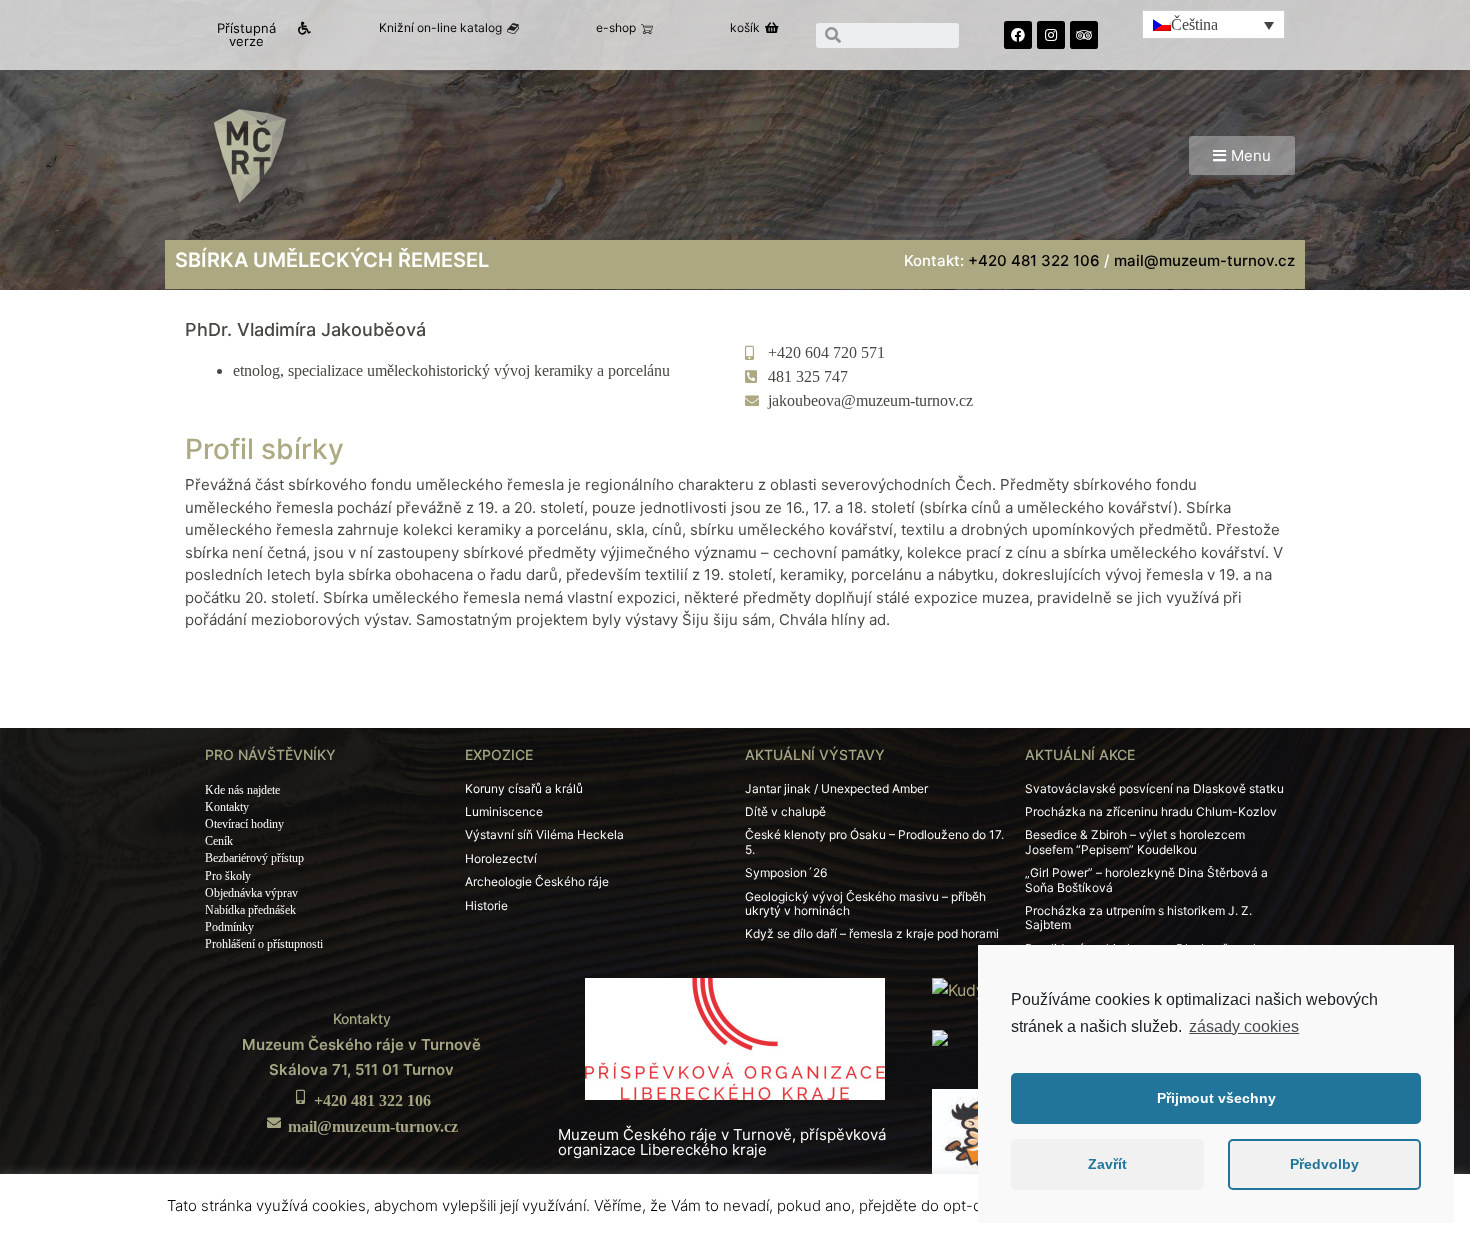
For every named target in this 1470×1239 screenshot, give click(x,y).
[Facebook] (1018, 35)
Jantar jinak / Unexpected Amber (836, 788)
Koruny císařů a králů (524, 788)
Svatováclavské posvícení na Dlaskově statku (1154, 788)
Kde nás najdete (242, 790)
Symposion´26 (786, 872)
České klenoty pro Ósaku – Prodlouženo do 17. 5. (874, 841)
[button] (255, 35)
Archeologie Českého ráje (537, 881)
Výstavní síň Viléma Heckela (544, 834)
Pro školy (228, 876)
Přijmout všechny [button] (1216, 1098)
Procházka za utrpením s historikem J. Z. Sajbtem (1138, 917)
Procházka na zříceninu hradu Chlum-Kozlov (1151, 811)
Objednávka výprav (251, 893)
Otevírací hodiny (244, 824)
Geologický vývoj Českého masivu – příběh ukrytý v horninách (865, 903)
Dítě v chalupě (785, 811)
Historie (486, 905)
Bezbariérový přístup (254, 858)
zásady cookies (1244, 1026)
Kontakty (227, 807)
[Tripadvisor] (1084, 35)
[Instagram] (1051, 35)
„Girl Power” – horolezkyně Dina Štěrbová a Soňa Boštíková (1146, 879)
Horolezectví (501, 858)
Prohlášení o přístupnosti (264, 944)
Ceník (219, 841)
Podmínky (229, 927)
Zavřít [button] (1107, 1164)
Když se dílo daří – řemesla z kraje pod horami (872, 933)
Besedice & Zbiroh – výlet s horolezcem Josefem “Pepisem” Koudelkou (1135, 841)
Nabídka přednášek (250, 910)
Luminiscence (504, 811)
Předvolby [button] (1324, 1164)
